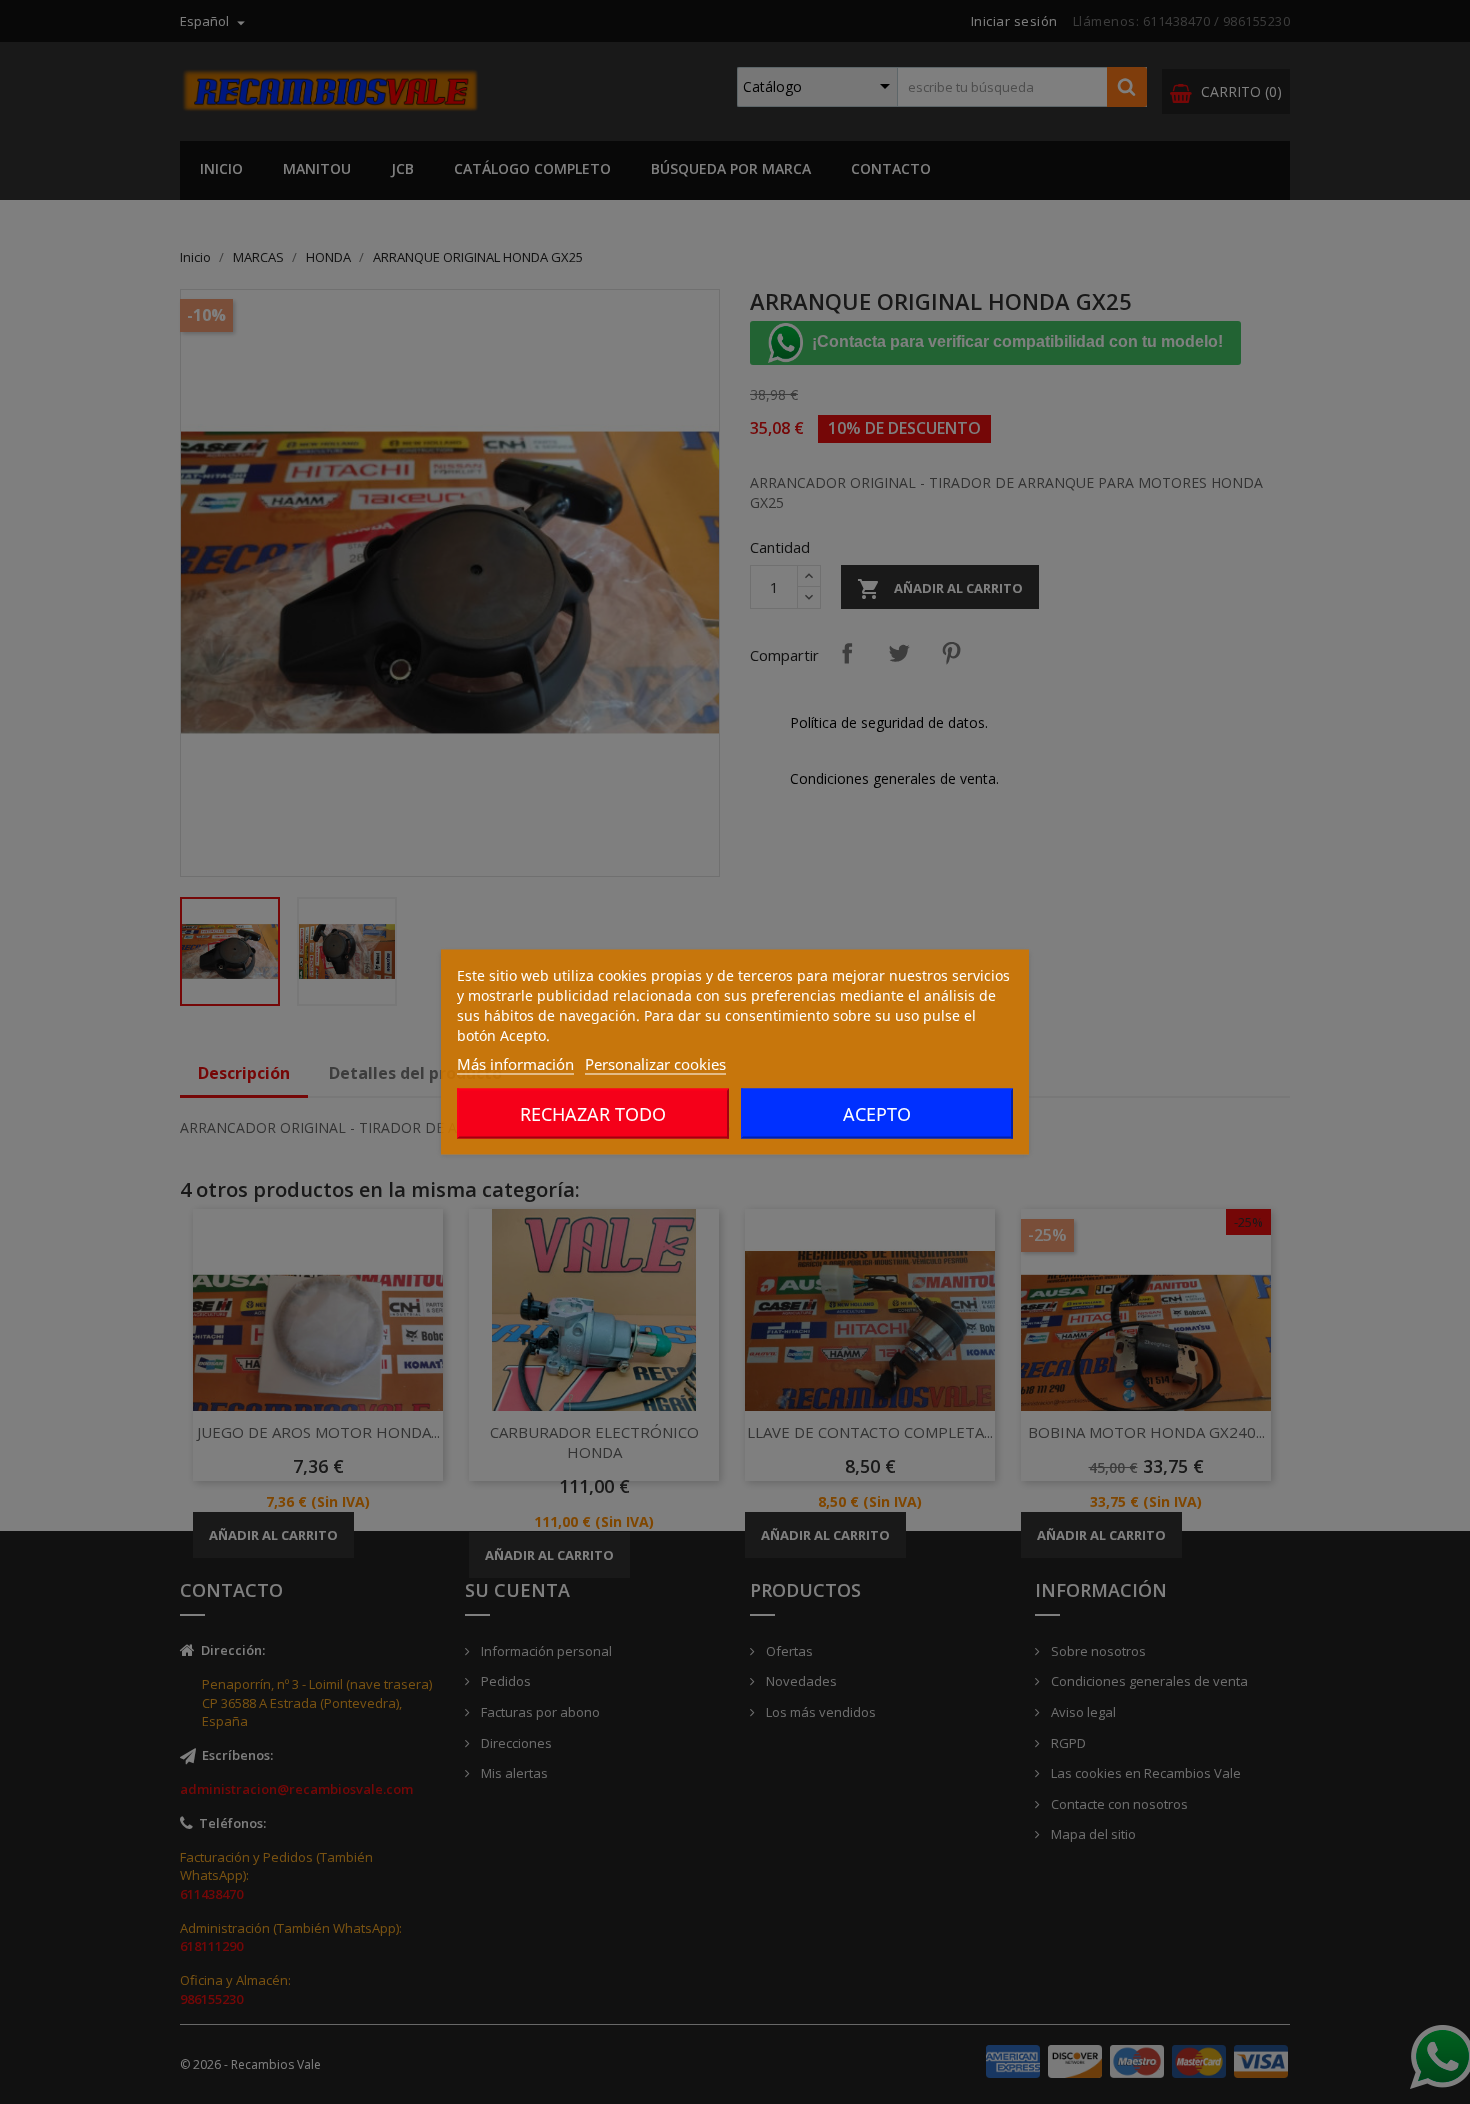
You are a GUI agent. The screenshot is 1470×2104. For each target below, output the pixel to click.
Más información (515, 1064)
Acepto (877, 1114)
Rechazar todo (593, 1114)
